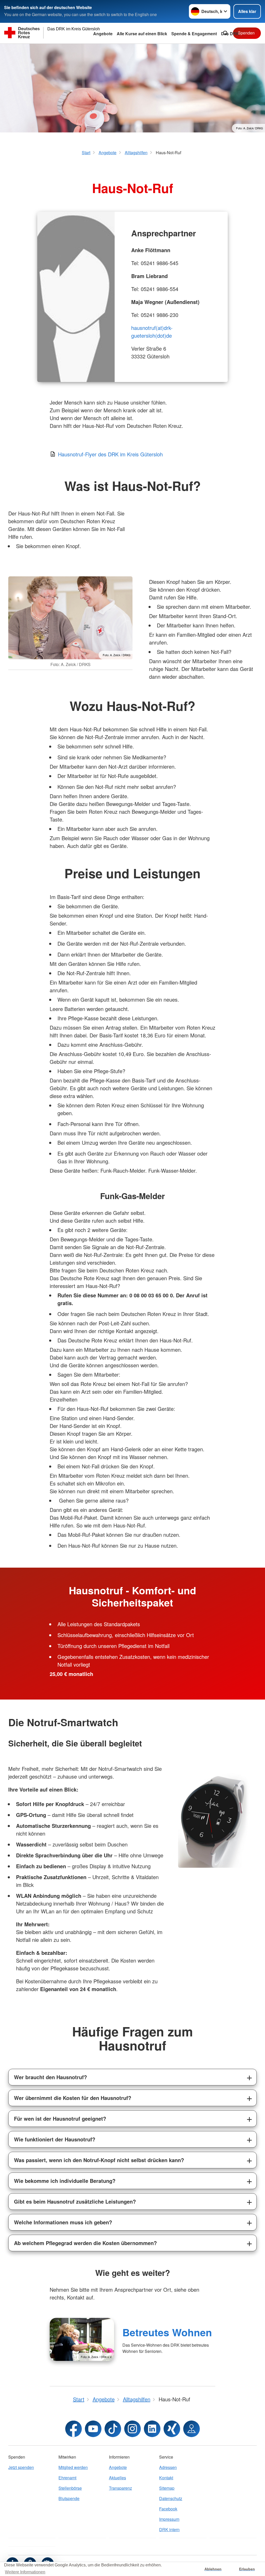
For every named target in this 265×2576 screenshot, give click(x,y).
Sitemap (167, 2488)
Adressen (168, 2467)
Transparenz (120, 2488)
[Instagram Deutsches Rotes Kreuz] (132, 2429)
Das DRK (230, 34)
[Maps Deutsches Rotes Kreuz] (192, 2429)
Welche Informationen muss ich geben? (63, 2222)
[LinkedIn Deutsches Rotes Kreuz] (152, 2429)
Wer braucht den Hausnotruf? (50, 2077)
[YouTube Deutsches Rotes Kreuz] (93, 2429)
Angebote (103, 34)
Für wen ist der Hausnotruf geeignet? (60, 2118)
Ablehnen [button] (213, 2569)
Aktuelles (117, 2478)
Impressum (169, 2519)
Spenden (246, 33)
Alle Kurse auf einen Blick (142, 34)
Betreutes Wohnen (167, 2332)
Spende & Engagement (194, 34)
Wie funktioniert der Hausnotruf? (55, 2139)
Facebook (168, 2509)
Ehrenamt (67, 2478)
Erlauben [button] (247, 2569)
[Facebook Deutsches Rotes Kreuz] (73, 2429)
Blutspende (69, 2498)
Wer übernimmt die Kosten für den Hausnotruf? (73, 2098)
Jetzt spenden (21, 2467)
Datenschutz (171, 2498)
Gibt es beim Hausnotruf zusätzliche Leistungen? (75, 2201)
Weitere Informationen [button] (25, 2572)
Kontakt (166, 2478)
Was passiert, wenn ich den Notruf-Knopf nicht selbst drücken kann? (99, 2160)
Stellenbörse (70, 2488)
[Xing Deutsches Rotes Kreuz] (172, 2429)
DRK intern (169, 2529)
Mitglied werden (73, 2467)
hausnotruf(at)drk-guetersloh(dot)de (152, 332)
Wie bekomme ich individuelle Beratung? (65, 2181)
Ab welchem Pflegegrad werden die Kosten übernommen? (85, 2243)
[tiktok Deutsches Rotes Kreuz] (113, 2429)
